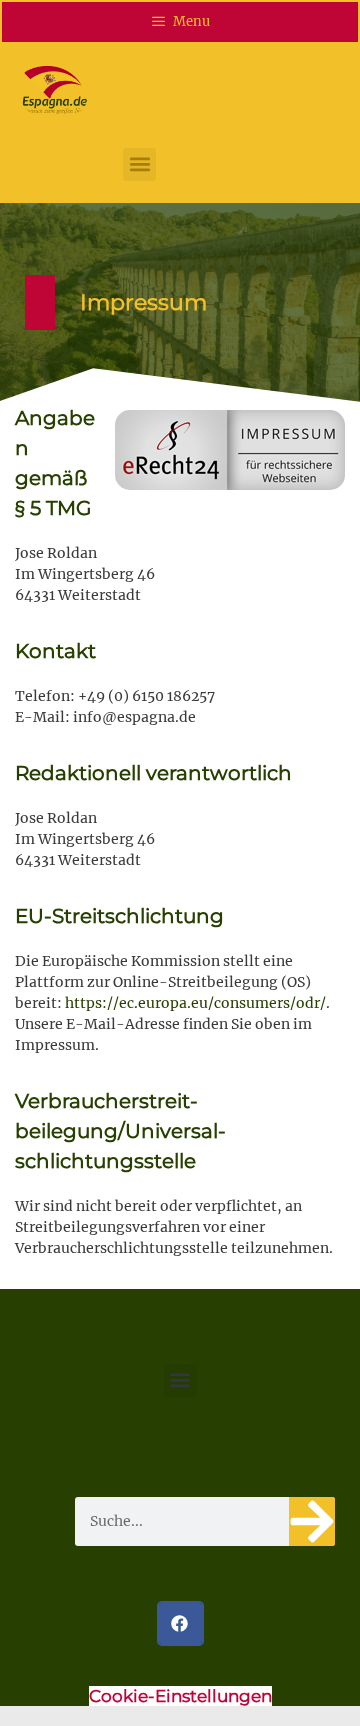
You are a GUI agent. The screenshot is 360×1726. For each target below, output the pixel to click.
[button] (139, 164)
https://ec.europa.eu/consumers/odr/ (195, 1003)
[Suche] (312, 1521)
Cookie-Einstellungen (180, 1696)
